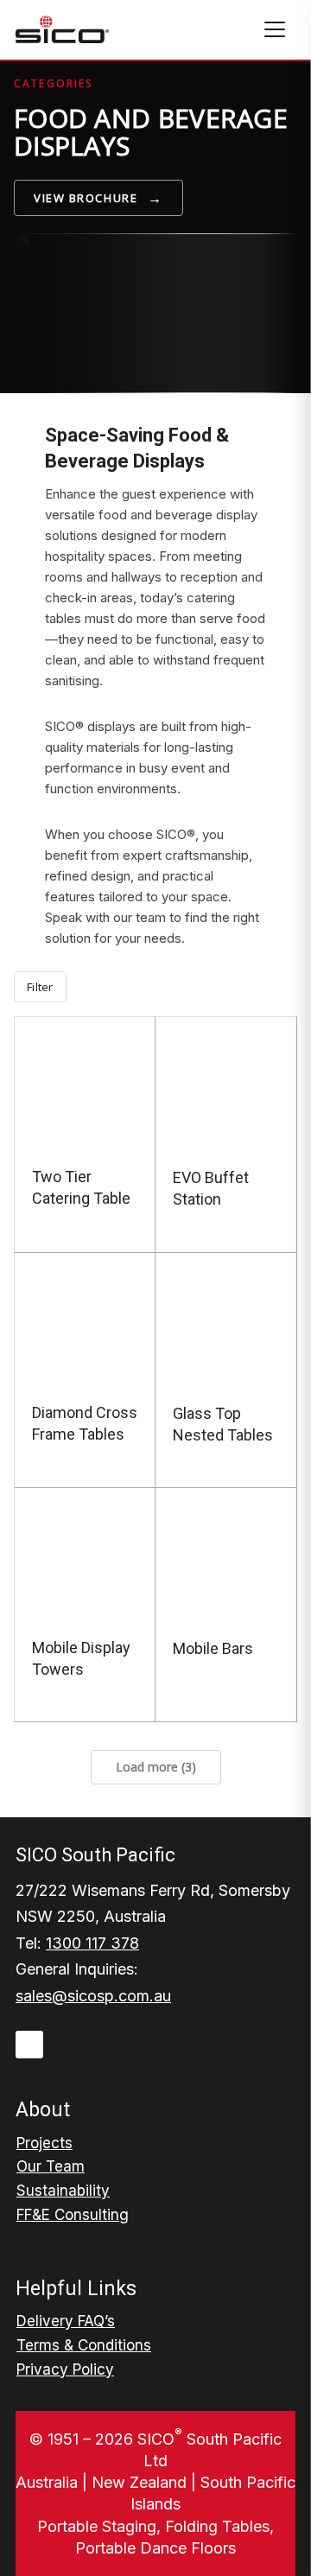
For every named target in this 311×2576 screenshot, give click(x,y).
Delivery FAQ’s (66, 2321)
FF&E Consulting (73, 2215)
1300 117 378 (92, 1943)
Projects (44, 2143)
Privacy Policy (65, 2369)
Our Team (51, 2166)
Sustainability (63, 2191)
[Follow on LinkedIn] (29, 2045)
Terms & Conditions (84, 2345)
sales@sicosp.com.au (93, 1996)
